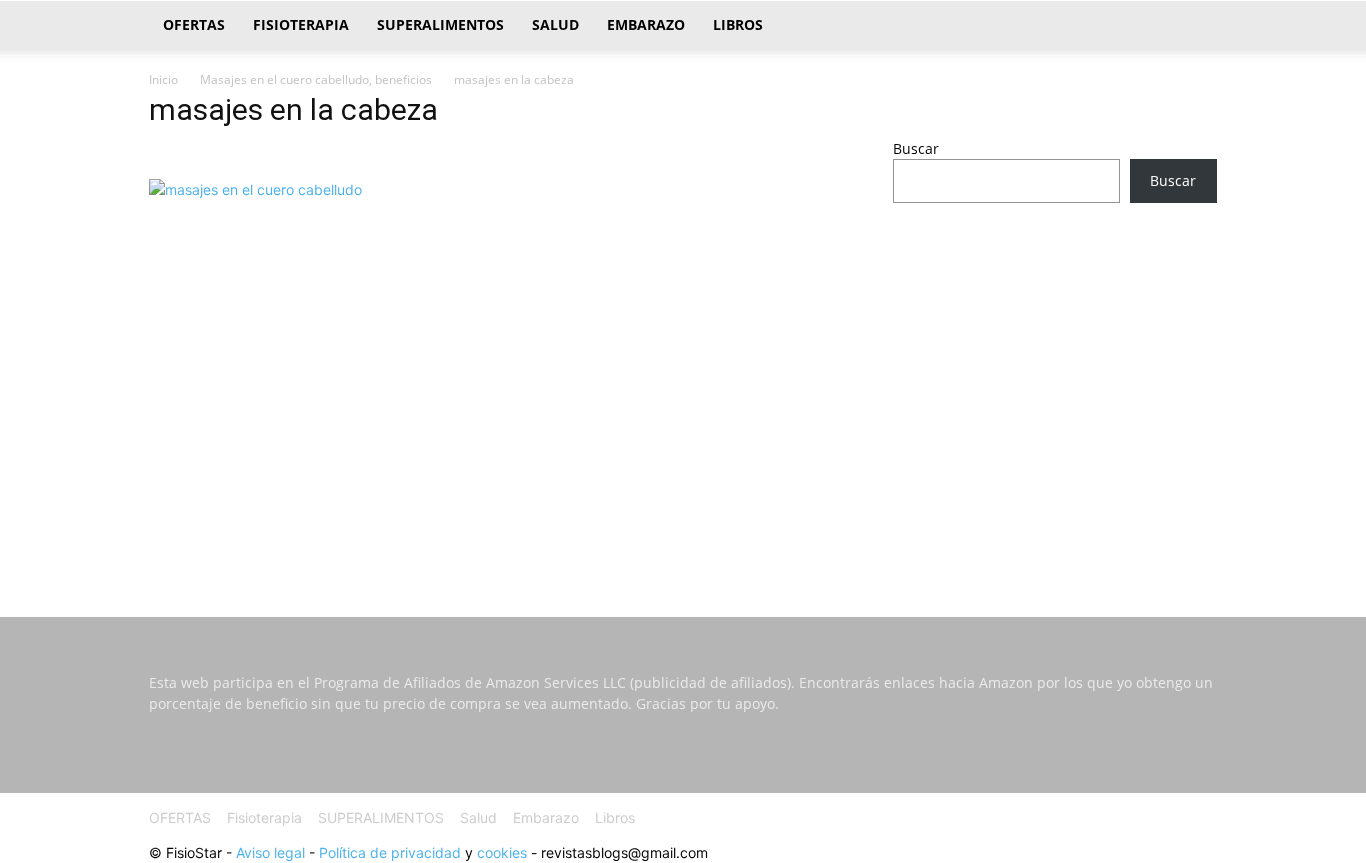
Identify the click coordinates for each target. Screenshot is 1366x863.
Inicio (163, 79)
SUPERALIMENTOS (440, 24)
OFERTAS (194, 24)
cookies (502, 852)
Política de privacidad (390, 852)
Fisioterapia (301, 24)
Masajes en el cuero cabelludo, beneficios (316, 79)
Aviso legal (270, 852)
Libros (738, 24)
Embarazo (646, 24)
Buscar (916, 148)
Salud (555, 24)
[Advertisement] (1055, 376)
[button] (1193, 26)
